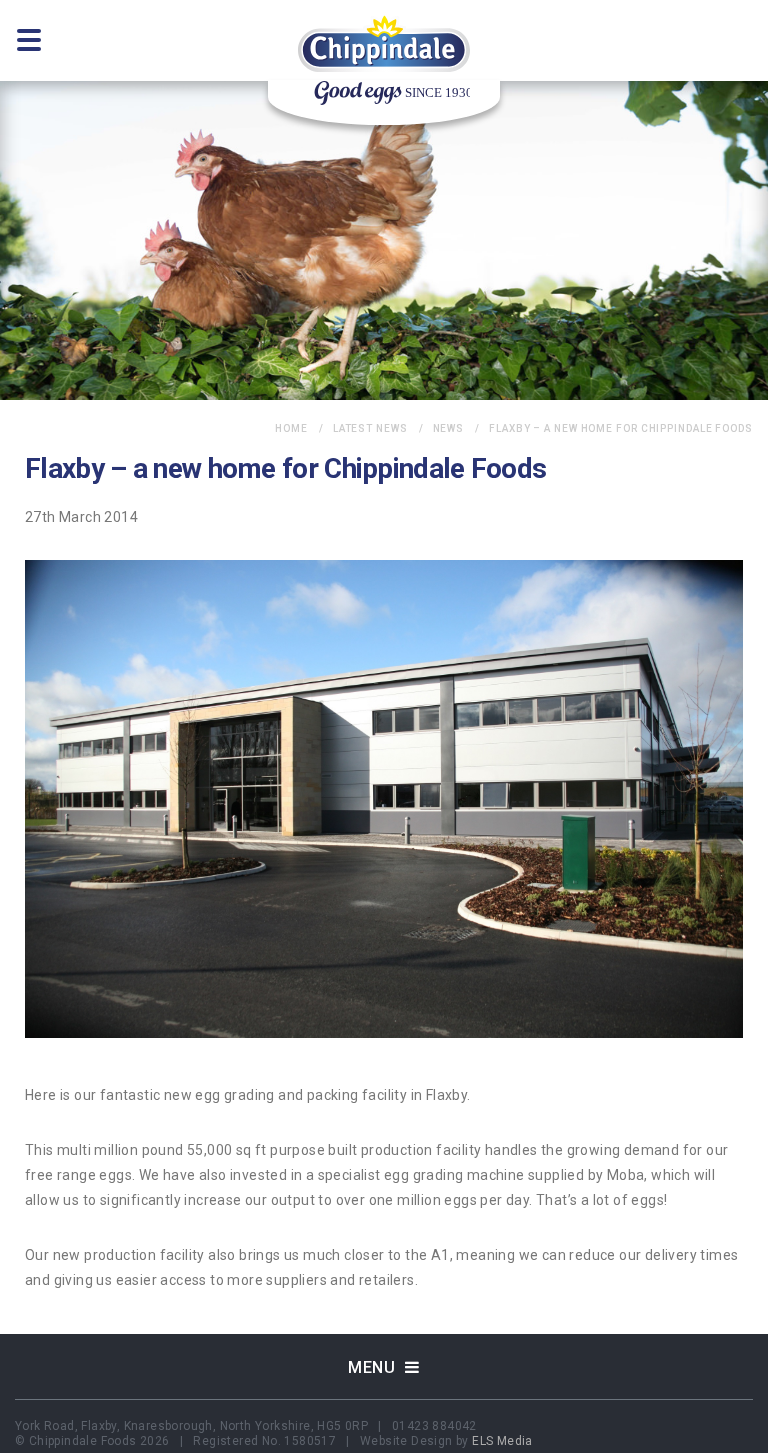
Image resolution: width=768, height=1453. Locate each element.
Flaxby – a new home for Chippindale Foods (621, 428)
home (291, 428)
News (449, 428)
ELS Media (502, 1441)
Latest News (370, 428)
